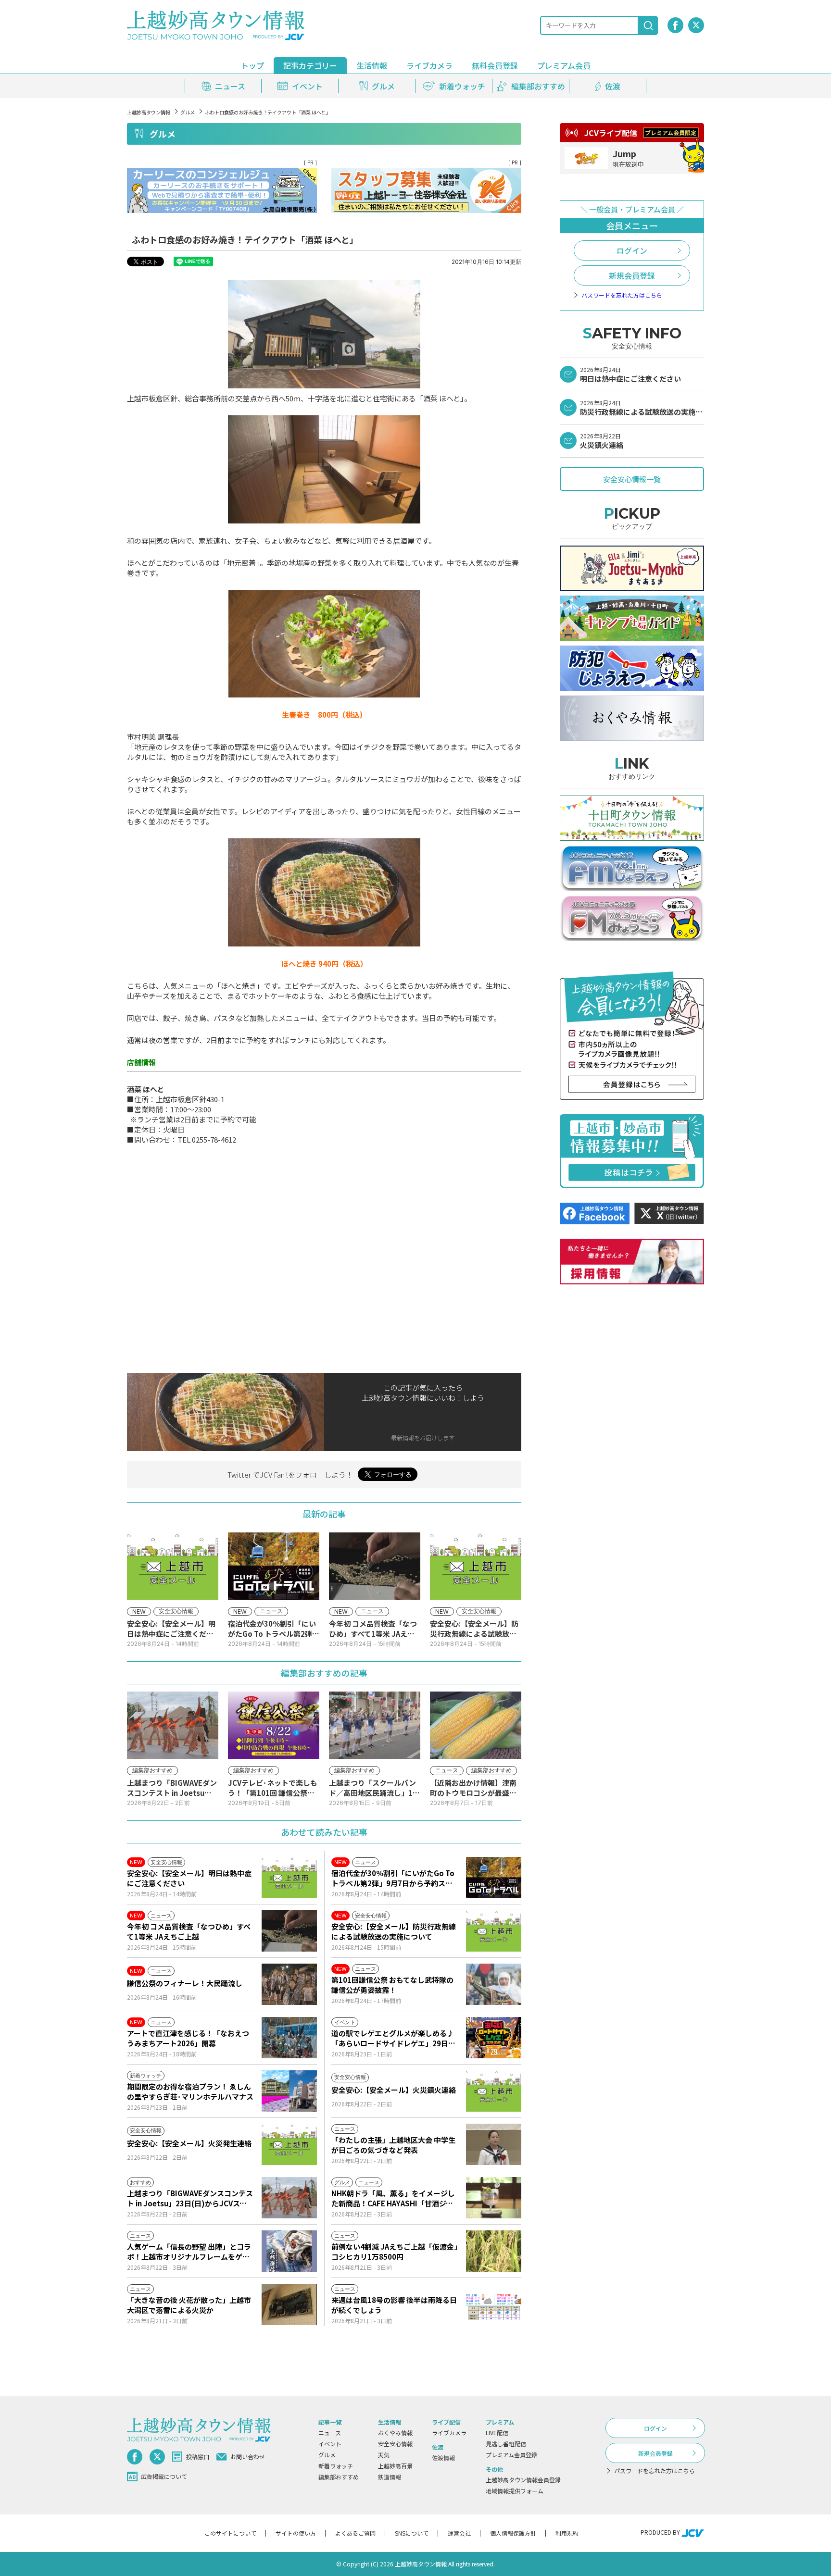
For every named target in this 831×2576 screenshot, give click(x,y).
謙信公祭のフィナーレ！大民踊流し (185, 1983)
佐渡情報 (443, 2458)
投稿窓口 (198, 2457)
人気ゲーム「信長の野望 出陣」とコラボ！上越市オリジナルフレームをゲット (189, 2252)
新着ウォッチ (336, 2466)
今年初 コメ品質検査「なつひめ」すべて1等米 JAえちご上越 (189, 1931)
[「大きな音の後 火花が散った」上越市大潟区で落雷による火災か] (289, 2304)
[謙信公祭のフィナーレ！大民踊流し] (289, 1984)
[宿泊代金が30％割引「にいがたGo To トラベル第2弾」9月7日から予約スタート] (494, 1878)
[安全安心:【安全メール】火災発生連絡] (289, 2144)
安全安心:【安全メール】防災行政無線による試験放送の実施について (394, 1931)
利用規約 (567, 2533)
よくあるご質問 (355, 2533)
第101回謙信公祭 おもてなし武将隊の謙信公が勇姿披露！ (392, 1985)
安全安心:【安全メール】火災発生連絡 (189, 2143)
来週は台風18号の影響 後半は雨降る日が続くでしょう (394, 2305)
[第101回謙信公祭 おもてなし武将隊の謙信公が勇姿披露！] (494, 1984)
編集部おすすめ (339, 2477)
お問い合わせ (248, 2457)
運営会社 (459, 2533)
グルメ (188, 112)
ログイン (632, 250)
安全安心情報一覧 (632, 479)
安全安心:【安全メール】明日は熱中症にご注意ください (189, 1878)
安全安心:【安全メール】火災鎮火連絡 (394, 2090)
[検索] (648, 25)
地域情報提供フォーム (515, 2491)
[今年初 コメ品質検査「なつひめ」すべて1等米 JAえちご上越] (289, 1931)
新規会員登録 (632, 275)
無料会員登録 (495, 65)
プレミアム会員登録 (511, 2455)
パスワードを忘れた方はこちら (622, 295)
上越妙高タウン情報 (149, 112)
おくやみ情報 (395, 2433)
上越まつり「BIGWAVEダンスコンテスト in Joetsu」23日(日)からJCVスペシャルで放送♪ (190, 2198)
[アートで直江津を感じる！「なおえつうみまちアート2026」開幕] (289, 2038)
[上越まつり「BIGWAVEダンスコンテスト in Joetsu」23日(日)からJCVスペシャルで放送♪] (289, 2198)
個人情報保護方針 (513, 2533)
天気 (384, 2455)
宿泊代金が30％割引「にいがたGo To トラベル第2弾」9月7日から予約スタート (393, 1878)
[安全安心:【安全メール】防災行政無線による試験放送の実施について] (494, 1931)
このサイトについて (230, 2533)
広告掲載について (164, 2476)
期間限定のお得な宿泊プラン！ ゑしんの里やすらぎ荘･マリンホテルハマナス (190, 2091)
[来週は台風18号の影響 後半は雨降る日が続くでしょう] (494, 2304)
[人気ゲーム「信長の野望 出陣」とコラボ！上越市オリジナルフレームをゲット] (289, 2251)
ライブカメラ (429, 65)
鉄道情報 (390, 2477)
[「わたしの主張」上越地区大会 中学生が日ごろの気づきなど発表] (494, 2144)
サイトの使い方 (296, 2533)
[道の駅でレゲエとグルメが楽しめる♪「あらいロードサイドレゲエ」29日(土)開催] (494, 2038)
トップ (252, 65)
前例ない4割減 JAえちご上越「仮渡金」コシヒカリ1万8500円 (395, 2252)
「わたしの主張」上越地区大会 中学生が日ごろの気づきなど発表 (393, 2145)
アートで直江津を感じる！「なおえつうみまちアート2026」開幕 (188, 2038)
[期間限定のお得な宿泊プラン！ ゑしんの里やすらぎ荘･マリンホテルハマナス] (289, 2091)
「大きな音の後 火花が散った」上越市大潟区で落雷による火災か (189, 2305)
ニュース (330, 2433)
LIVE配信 (497, 2433)
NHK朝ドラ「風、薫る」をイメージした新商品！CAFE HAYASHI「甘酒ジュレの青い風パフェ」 (393, 2198)
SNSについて (412, 2533)
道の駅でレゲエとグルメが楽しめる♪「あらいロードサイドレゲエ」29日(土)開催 (393, 2038)
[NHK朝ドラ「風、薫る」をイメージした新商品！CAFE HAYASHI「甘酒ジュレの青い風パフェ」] (494, 2198)
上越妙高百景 (395, 2466)
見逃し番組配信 (506, 2444)
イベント (330, 2444)
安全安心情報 (395, 2444)
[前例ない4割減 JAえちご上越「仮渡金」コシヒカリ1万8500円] (494, 2251)
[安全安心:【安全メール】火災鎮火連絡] (494, 2091)
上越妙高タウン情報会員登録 (523, 2480)
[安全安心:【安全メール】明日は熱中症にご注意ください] (289, 1878)
